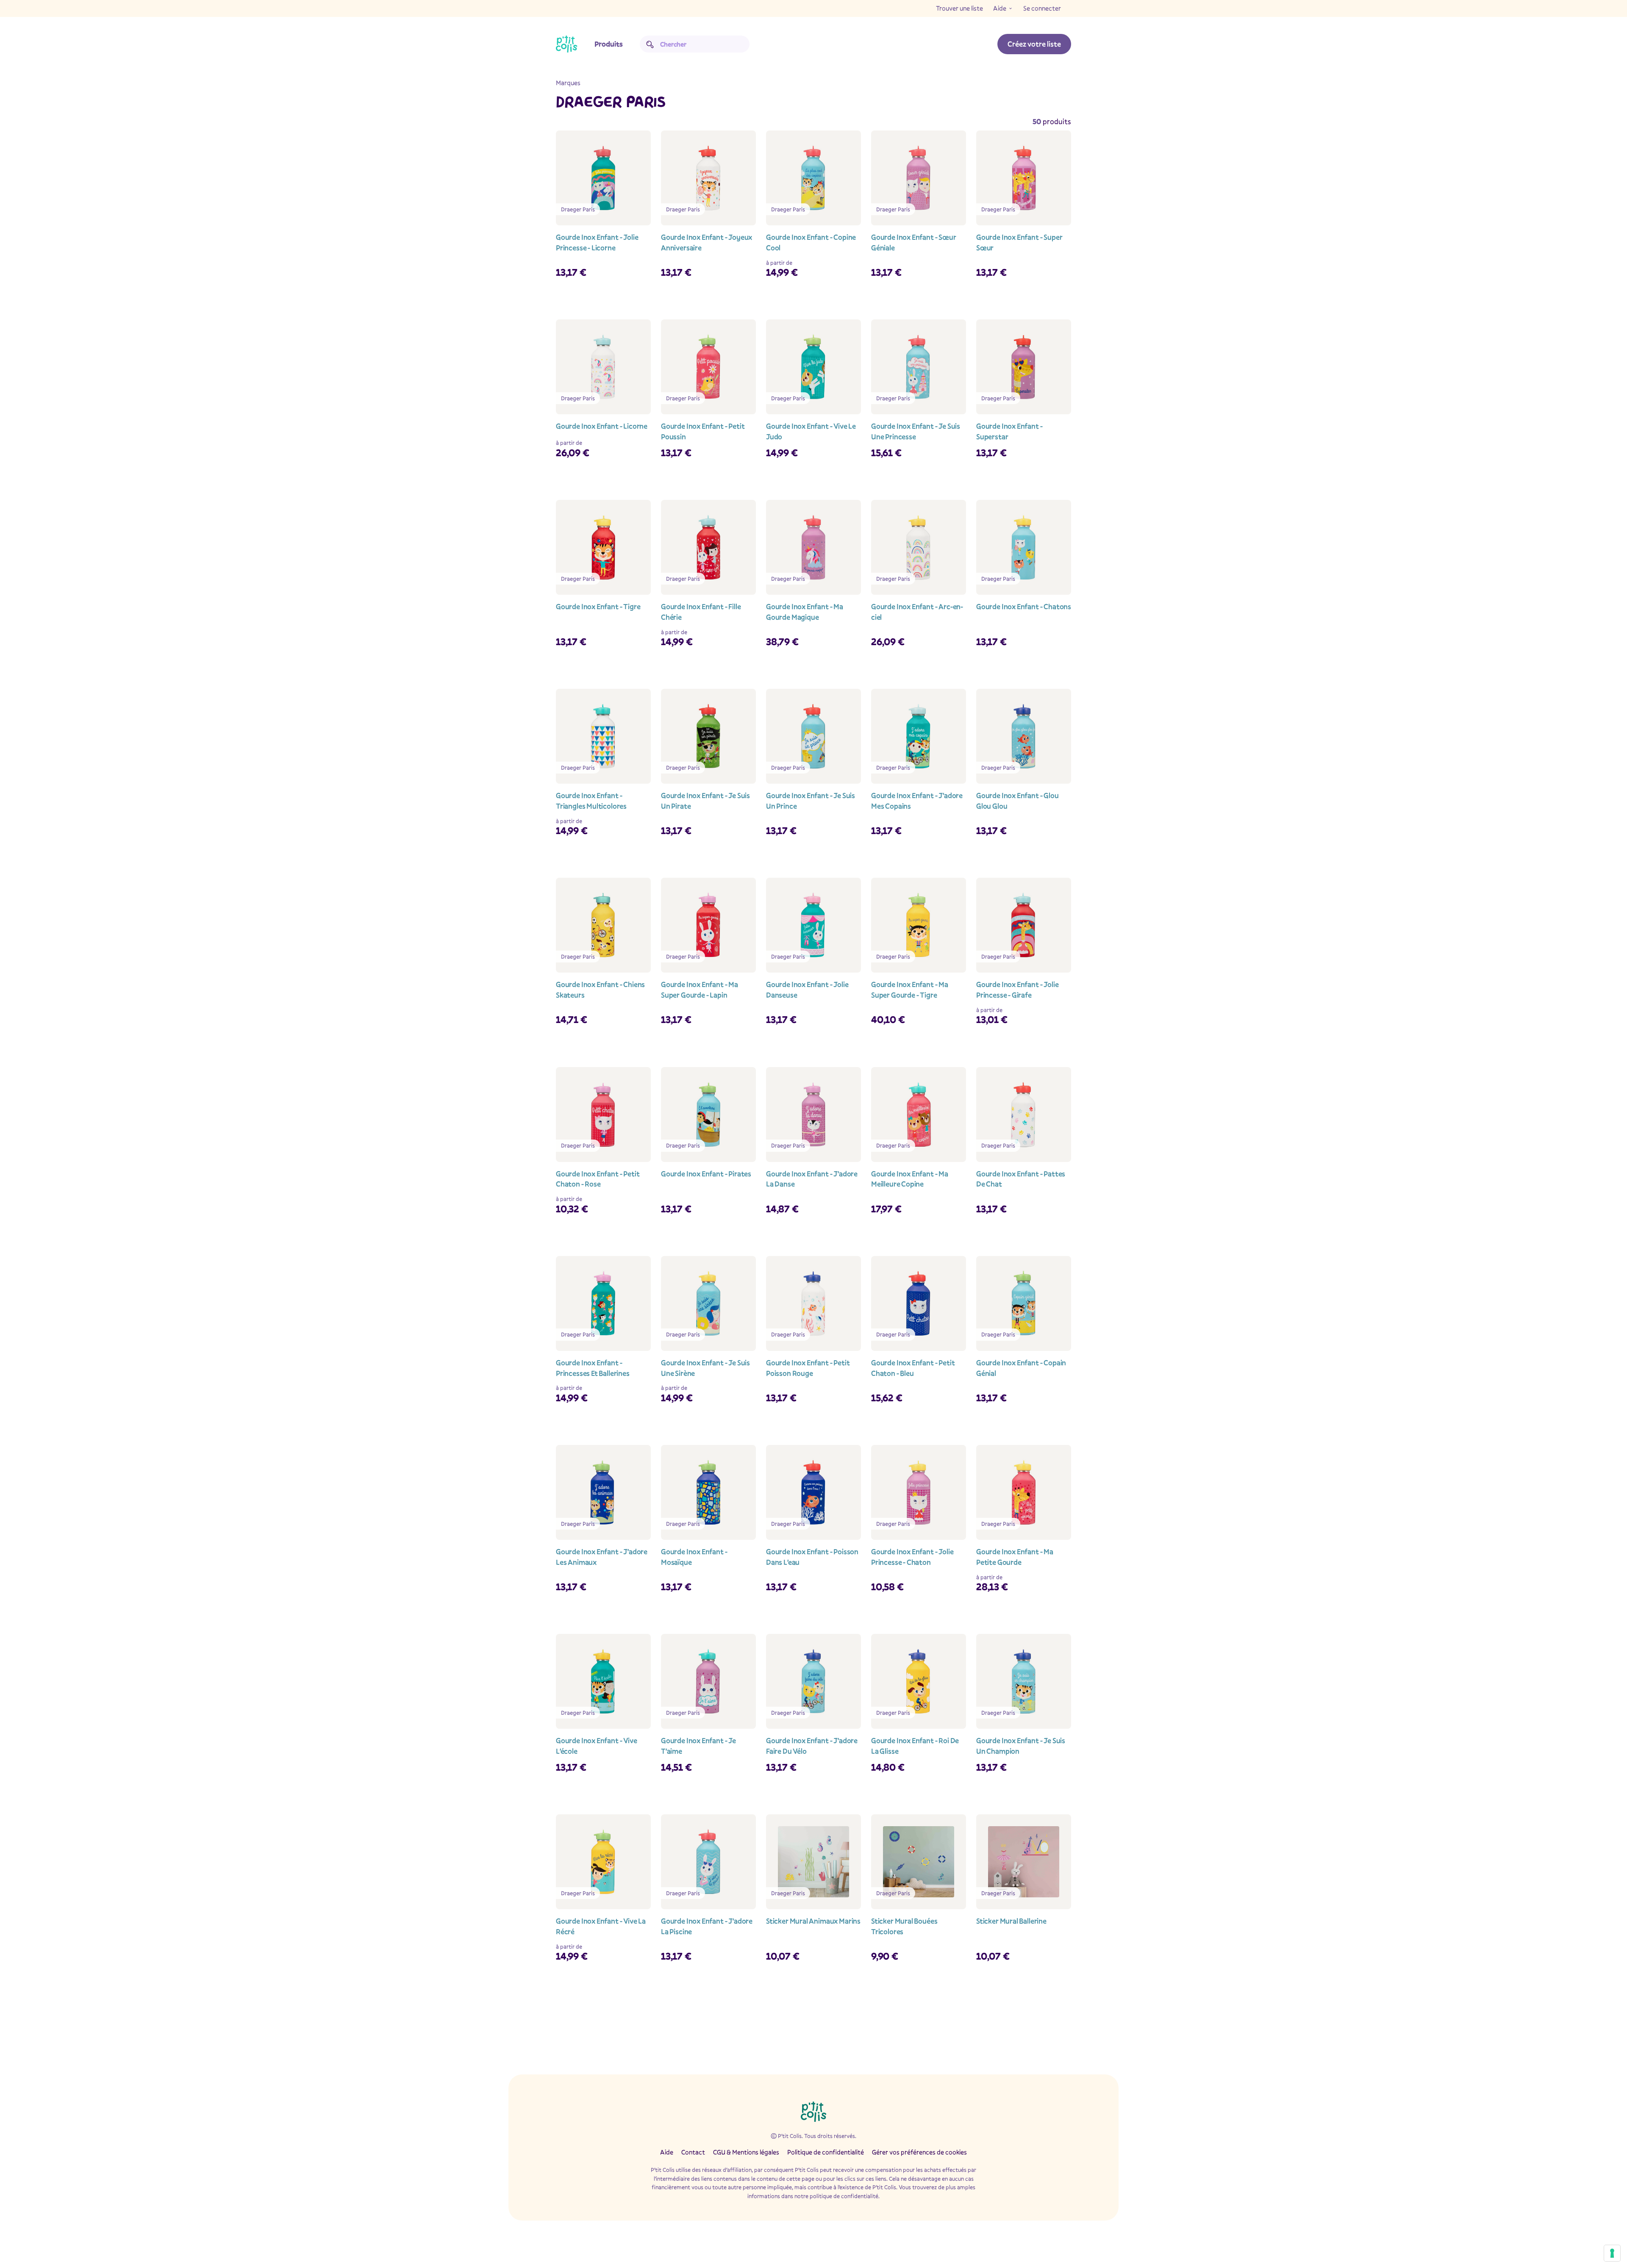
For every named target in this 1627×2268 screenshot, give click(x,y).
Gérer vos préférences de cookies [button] (919, 2152)
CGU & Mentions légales (746, 2152)
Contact (693, 2152)
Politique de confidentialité (826, 2152)
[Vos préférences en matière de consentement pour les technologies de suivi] (1612, 2253)
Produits (609, 44)
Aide (1000, 8)
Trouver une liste (959, 8)
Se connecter (1042, 8)
